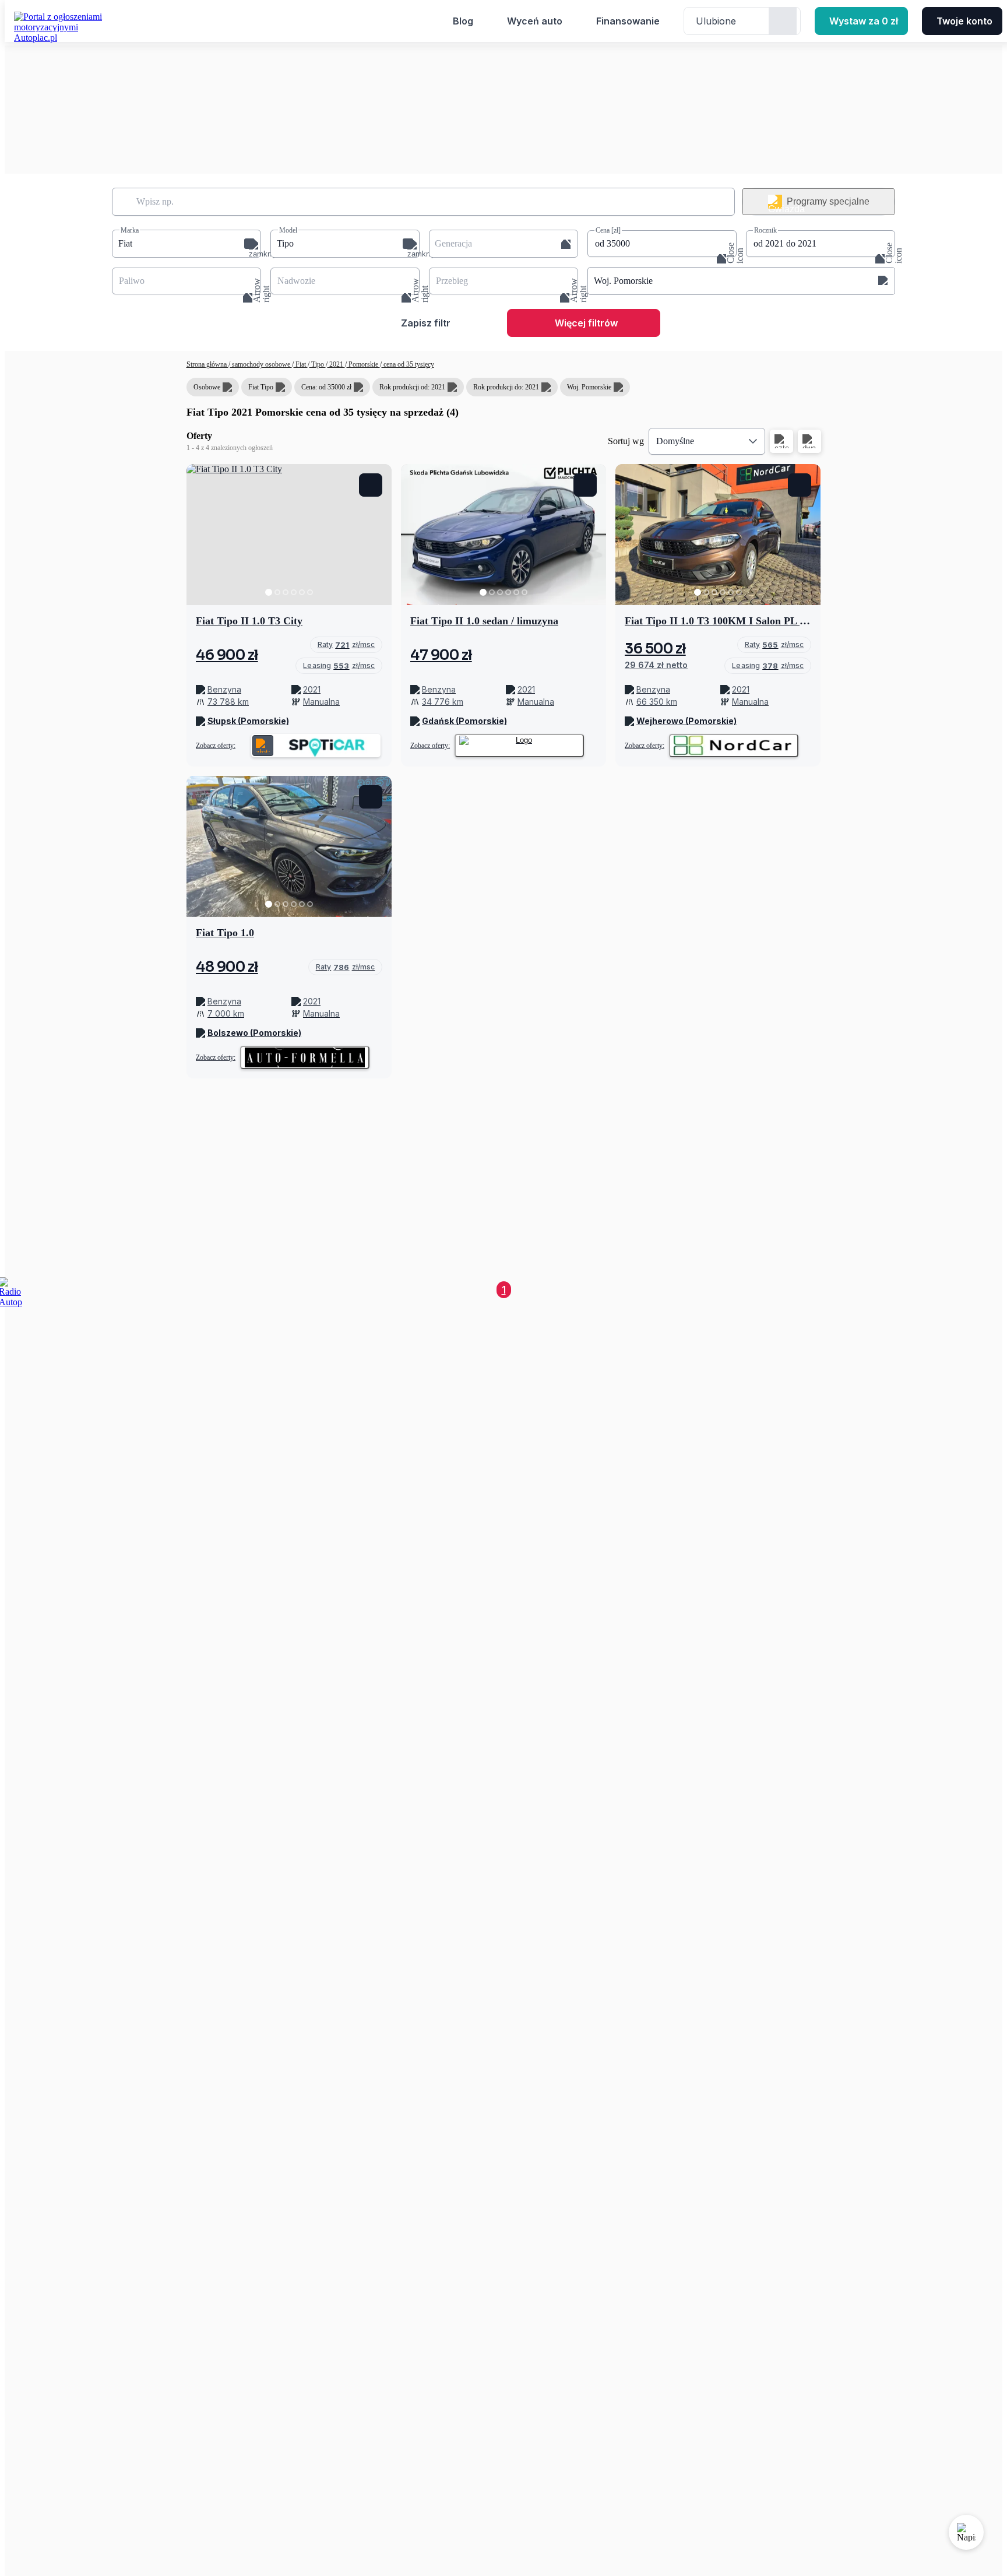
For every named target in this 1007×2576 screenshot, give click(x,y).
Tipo (318, 364)
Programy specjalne (828, 201)
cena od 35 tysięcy (408, 364)
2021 (336, 364)
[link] (346, 645)
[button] (186, 244)
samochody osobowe (261, 364)
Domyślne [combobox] (675, 441)
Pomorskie (363, 364)
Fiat (301, 364)
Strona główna (207, 364)
